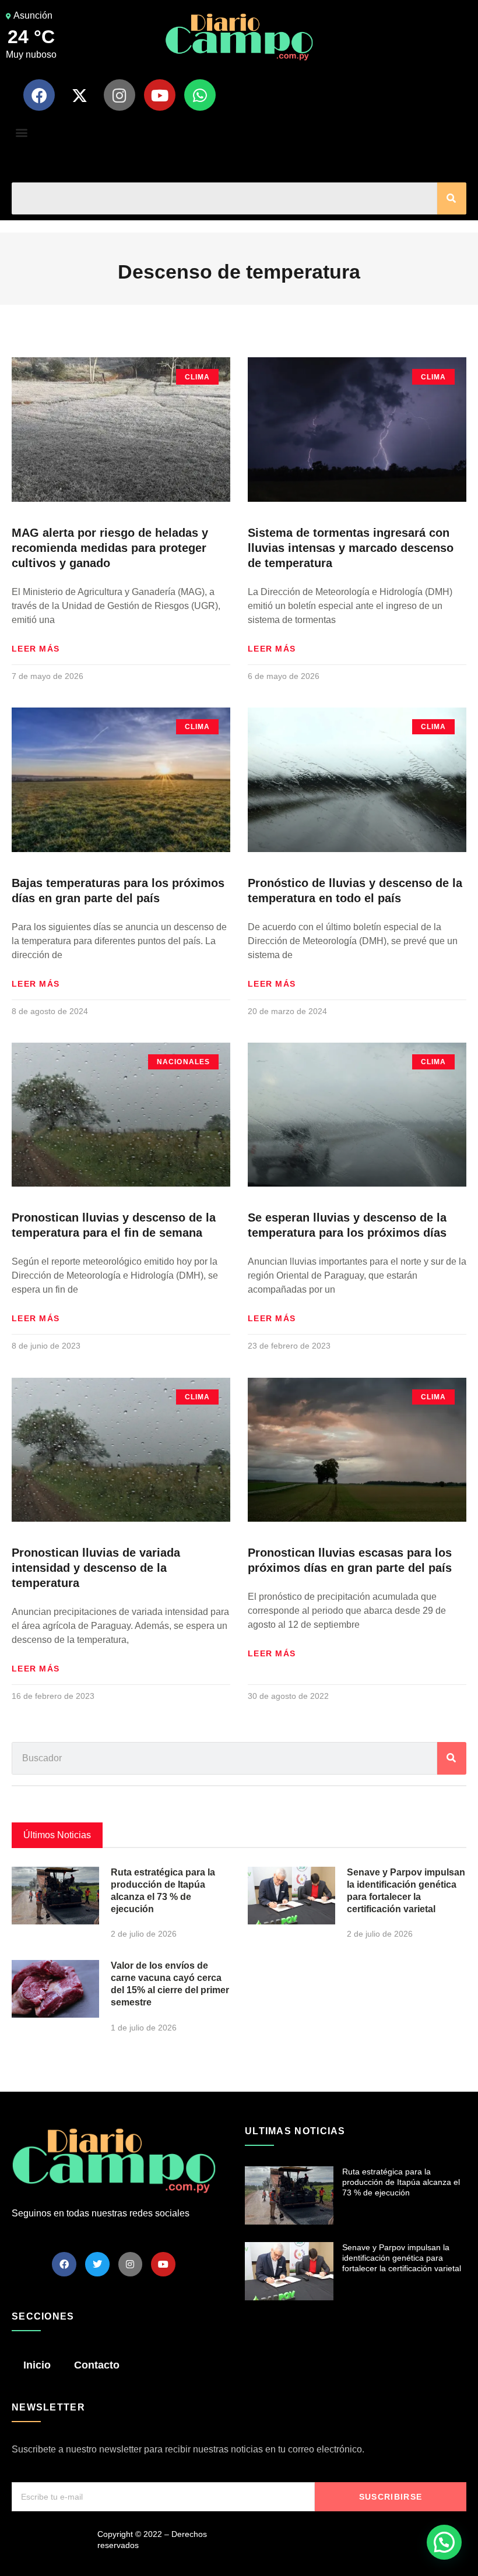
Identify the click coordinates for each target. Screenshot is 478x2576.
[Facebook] (39, 95)
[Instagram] (119, 95)
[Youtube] (160, 95)
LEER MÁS (36, 649)
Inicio (37, 2365)
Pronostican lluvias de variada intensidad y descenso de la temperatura (96, 1568)
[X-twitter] (79, 95)
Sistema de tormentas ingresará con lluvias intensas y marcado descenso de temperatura (351, 548)
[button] (21, 132)
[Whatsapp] (200, 95)
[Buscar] (452, 198)
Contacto (97, 2365)
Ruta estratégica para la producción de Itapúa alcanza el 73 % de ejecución (401, 2182)
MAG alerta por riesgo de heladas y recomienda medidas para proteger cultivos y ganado (110, 548)
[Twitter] (97, 2264)
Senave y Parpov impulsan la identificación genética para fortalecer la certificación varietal (402, 2258)
